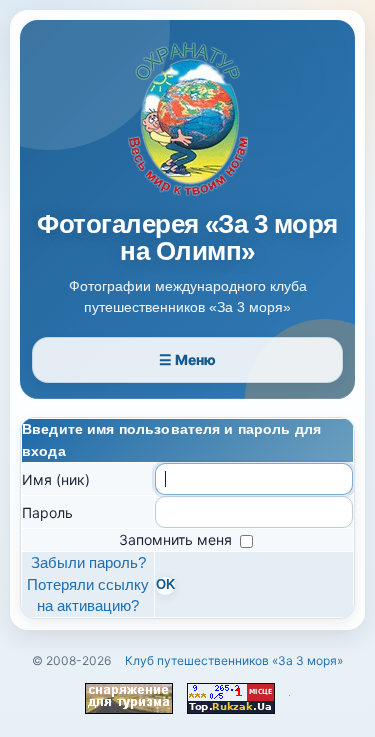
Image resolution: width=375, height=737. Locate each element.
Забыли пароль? (88, 562)
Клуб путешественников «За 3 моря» (234, 660)
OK (165, 585)
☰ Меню (187, 359)
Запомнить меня (177, 539)
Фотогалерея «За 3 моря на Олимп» (187, 238)
